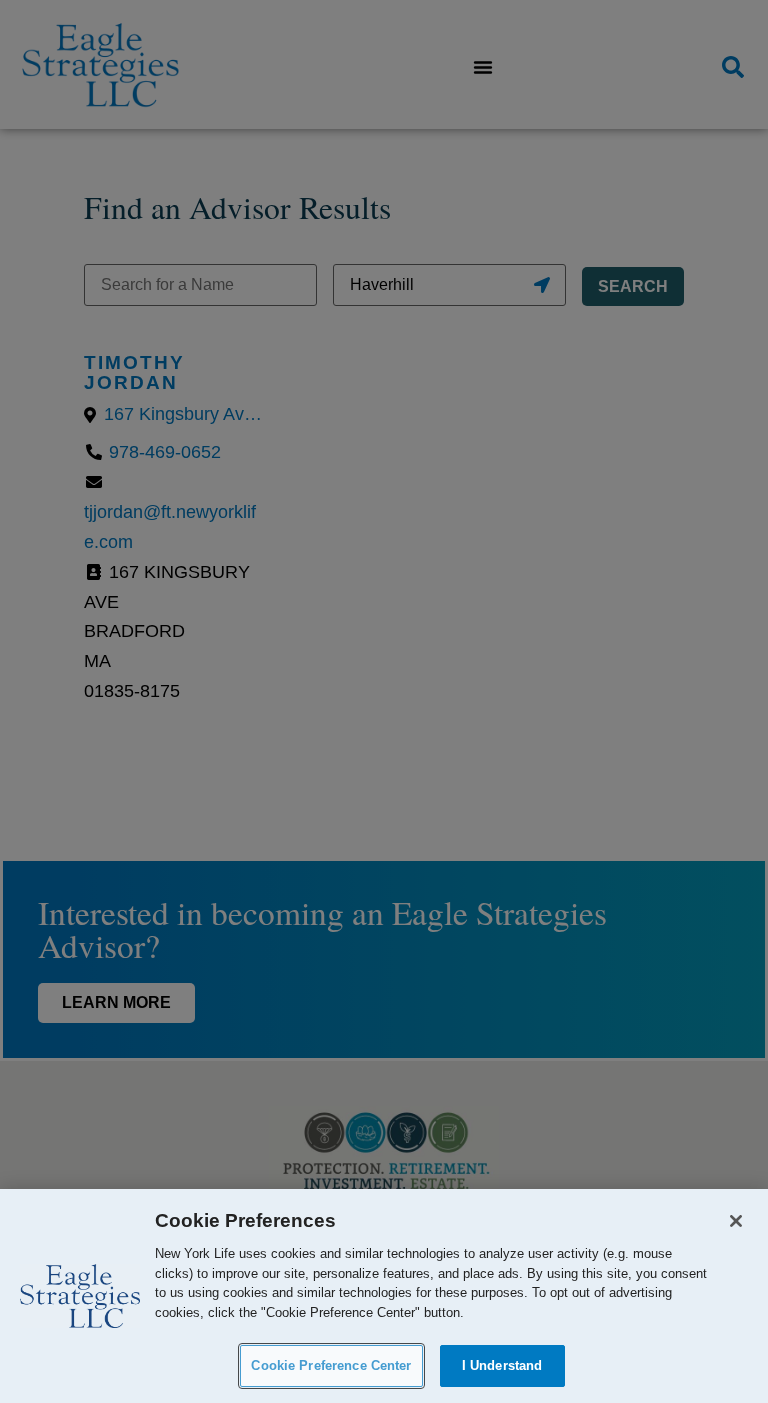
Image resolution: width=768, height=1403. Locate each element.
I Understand (502, 1365)
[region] (384, 1296)
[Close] (736, 1221)
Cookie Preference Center (331, 1365)
